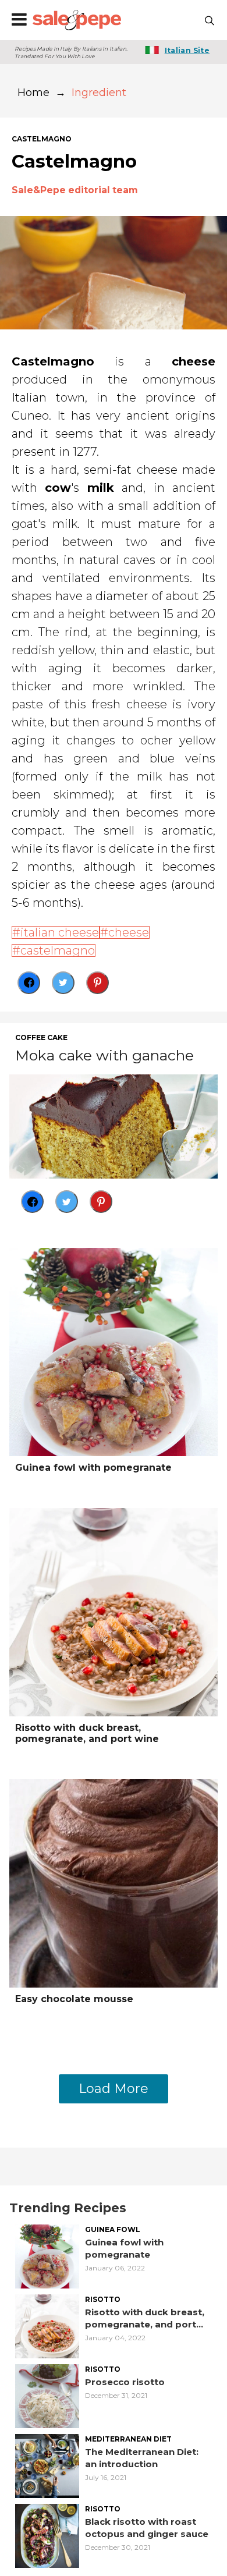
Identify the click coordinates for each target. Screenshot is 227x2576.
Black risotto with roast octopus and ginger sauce (147, 2528)
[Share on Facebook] (29, 983)
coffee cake (41, 1038)
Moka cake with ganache (104, 1055)
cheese (129, 932)
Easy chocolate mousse (74, 1999)
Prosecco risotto (125, 2382)
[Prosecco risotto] (47, 2395)
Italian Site (187, 50)
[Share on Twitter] (63, 983)
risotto (103, 2300)
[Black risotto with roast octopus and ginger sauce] (47, 2535)
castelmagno (42, 139)
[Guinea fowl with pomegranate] (114, 1351)
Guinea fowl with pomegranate (93, 1468)
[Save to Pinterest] (97, 983)
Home (33, 93)
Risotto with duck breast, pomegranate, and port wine (87, 1733)
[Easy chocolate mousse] (114, 1883)
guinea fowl (113, 2230)
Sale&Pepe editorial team (75, 190)
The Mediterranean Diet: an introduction (142, 2458)
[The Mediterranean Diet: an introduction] (47, 2465)
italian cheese (60, 932)
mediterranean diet (128, 2439)
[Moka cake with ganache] (114, 1126)
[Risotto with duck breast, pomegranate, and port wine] (114, 1611)
